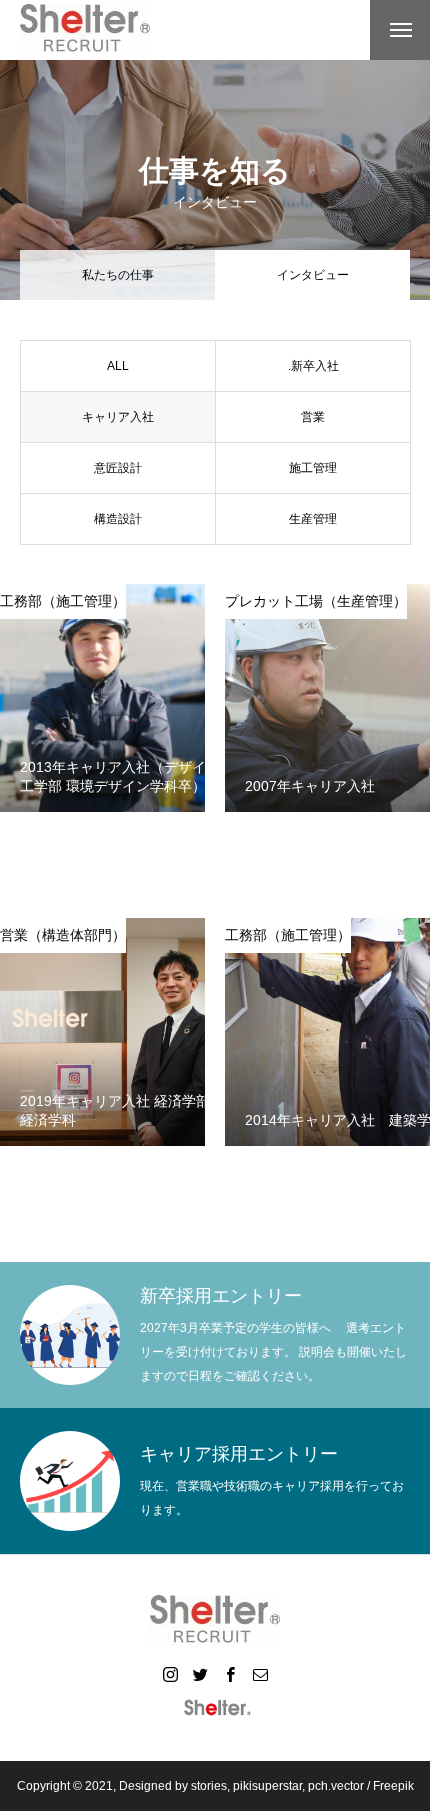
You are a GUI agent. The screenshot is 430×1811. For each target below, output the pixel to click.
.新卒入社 (313, 366)
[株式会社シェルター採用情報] (85, 30)
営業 (313, 417)
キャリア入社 (118, 417)
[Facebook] (230, 1674)
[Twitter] (200, 1674)
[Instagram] (170, 1674)
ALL (118, 366)
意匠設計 (118, 468)
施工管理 (313, 468)
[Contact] (260, 1674)
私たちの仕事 (118, 275)
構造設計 (118, 519)
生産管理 (313, 519)
